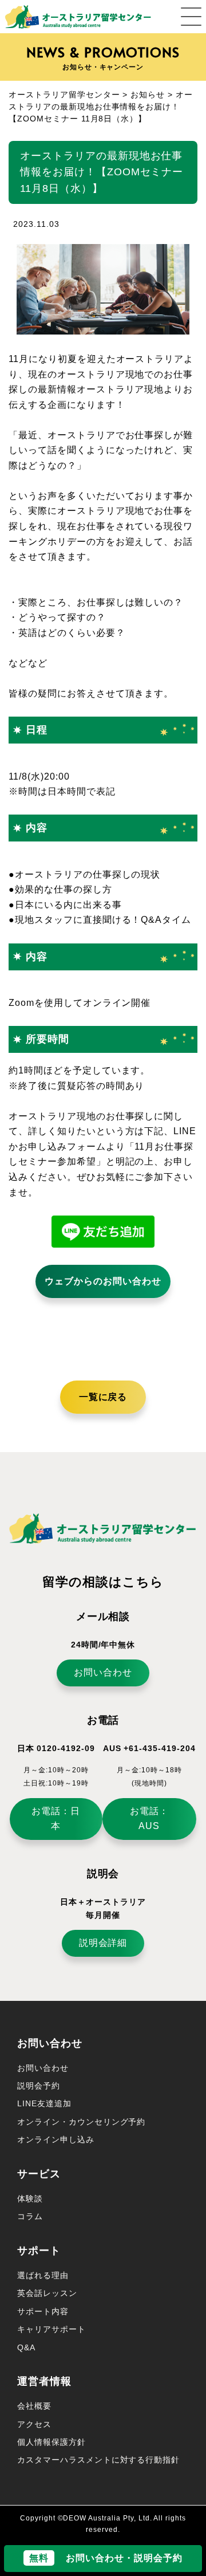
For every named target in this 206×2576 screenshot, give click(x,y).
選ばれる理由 (43, 2275)
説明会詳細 (103, 1943)
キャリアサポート (51, 2329)
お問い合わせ (103, 1672)
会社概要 (34, 2406)
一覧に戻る (103, 1397)
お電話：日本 (56, 1819)
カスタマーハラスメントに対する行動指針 (98, 2460)
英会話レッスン (47, 2293)
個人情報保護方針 (51, 2442)
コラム (30, 2216)
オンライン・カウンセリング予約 (81, 2122)
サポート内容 (43, 2311)
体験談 (30, 2199)
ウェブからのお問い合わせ (103, 1281)
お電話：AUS (149, 1819)
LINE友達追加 (44, 2103)
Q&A (26, 2347)
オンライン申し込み (56, 2140)
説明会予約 (39, 2086)
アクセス (34, 2424)
